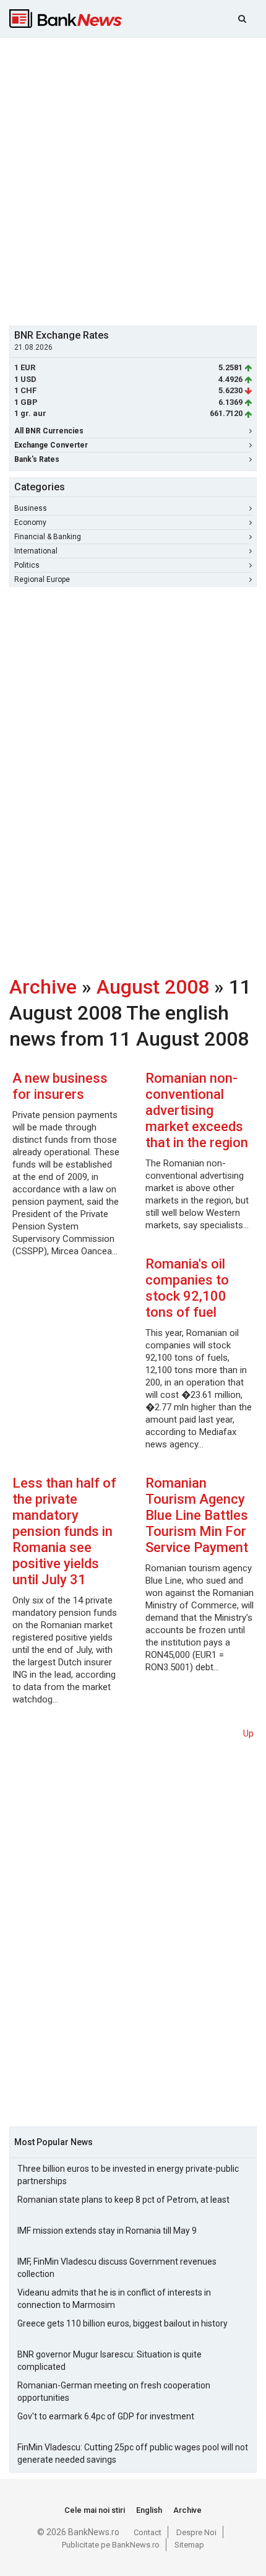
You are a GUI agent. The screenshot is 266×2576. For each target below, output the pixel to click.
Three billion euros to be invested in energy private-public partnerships (128, 2175)
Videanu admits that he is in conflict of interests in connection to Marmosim (114, 2299)
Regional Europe (42, 579)
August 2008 (153, 987)
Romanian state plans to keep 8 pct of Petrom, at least (123, 2200)
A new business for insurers (60, 1086)
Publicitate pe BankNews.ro (111, 2545)
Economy (30, 523)
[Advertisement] (133, 180)
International (36, 551)
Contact (148, 2532)
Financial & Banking (48, 537)
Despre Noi (196, 2532)
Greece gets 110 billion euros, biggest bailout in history (122, 2323)
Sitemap (189, 2545)
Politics (27, 565)
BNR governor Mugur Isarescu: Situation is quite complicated (109, 2361)
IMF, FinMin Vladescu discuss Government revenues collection (117, 2268)
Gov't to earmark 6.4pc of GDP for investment (106, 2416)
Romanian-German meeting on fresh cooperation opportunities (114, 2392)
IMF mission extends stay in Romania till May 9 (107, 2231)
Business (31, 508)
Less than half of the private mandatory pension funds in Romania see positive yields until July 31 (64, 1531)
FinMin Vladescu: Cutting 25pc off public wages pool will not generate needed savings (133, 2453)
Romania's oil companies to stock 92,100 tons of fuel (187, 1288)
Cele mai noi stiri (95, 2510)
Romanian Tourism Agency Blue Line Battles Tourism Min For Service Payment (197, 1515)
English (149, 2510)
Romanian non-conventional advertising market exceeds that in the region (197, 1110)
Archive (43, 987)
